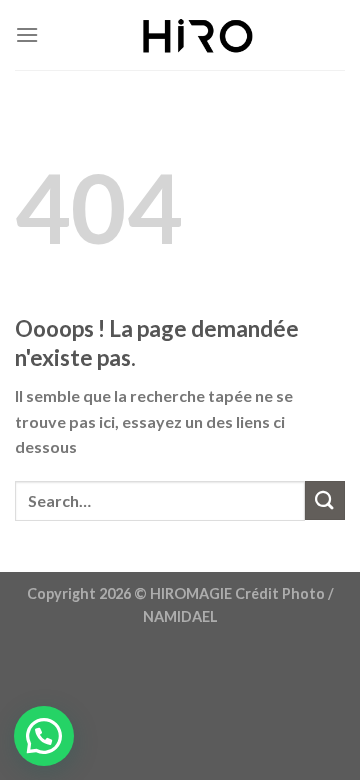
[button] (44, 736)
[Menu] (27, 34)
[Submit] (325, 500)
